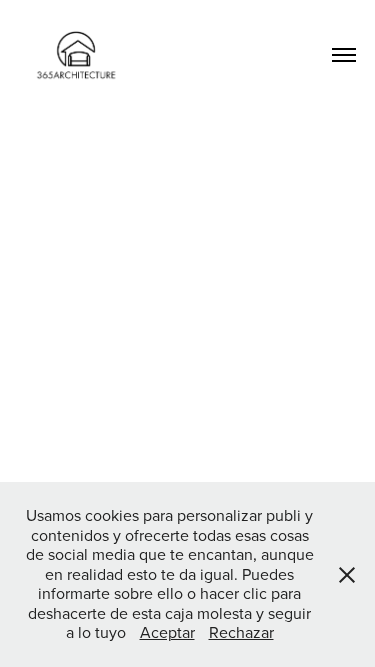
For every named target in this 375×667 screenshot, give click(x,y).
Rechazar (241, 632)
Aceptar (167, 632)
